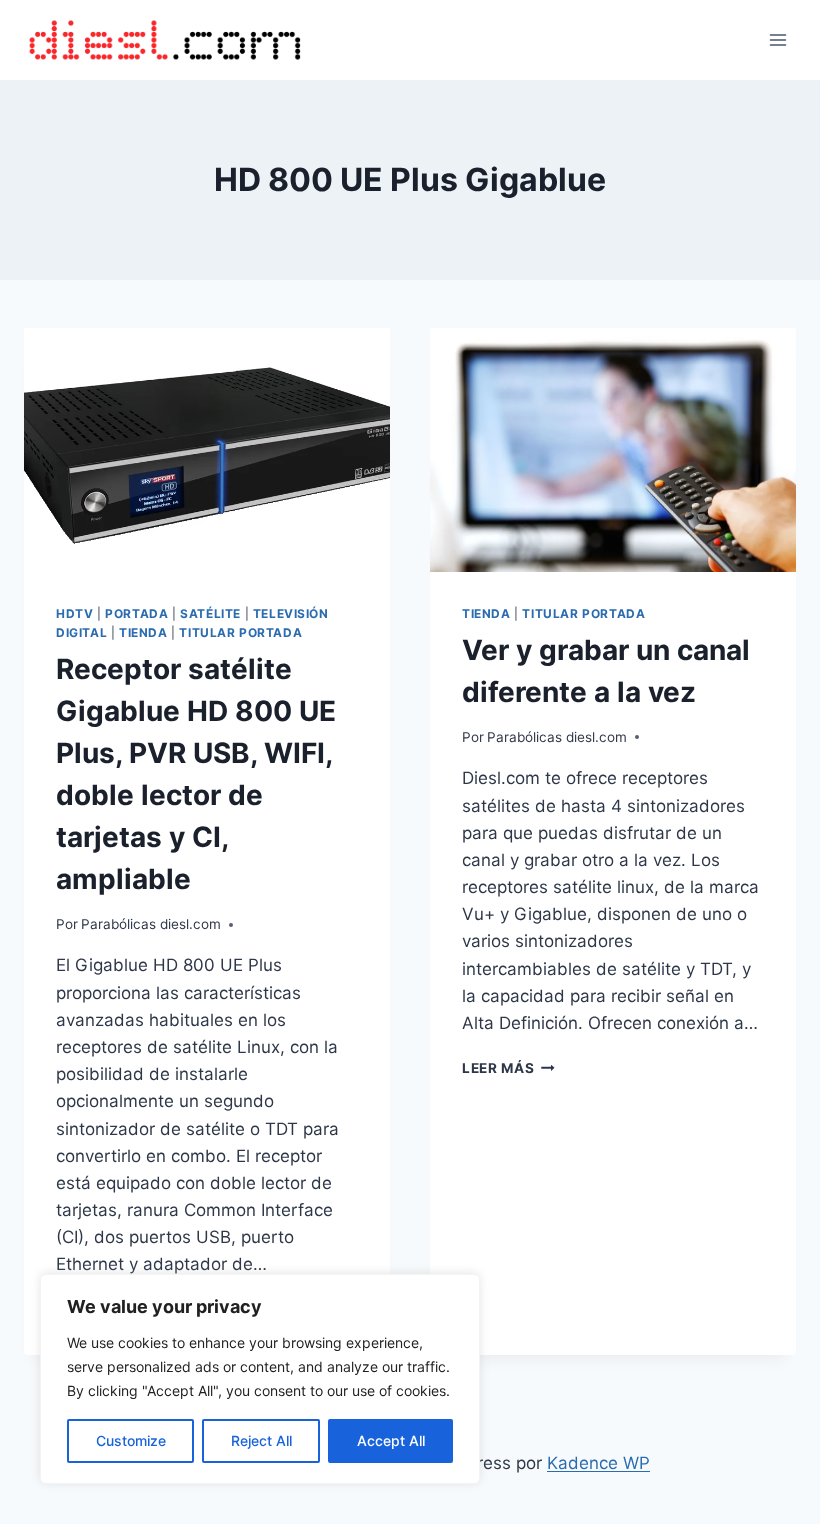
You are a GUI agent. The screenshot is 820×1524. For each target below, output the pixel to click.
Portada (136, 613)
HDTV (74, 613)
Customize (131, 1440)
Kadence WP (598, 1463)
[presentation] (207, 450)
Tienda (143, 632)
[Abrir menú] (777, 39)
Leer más (508, 1068)
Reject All (261, 1440)
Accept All (391, 1440)
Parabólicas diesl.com (151, 924)
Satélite (210, 613)
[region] (260, 1379)
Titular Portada (240, 632)
